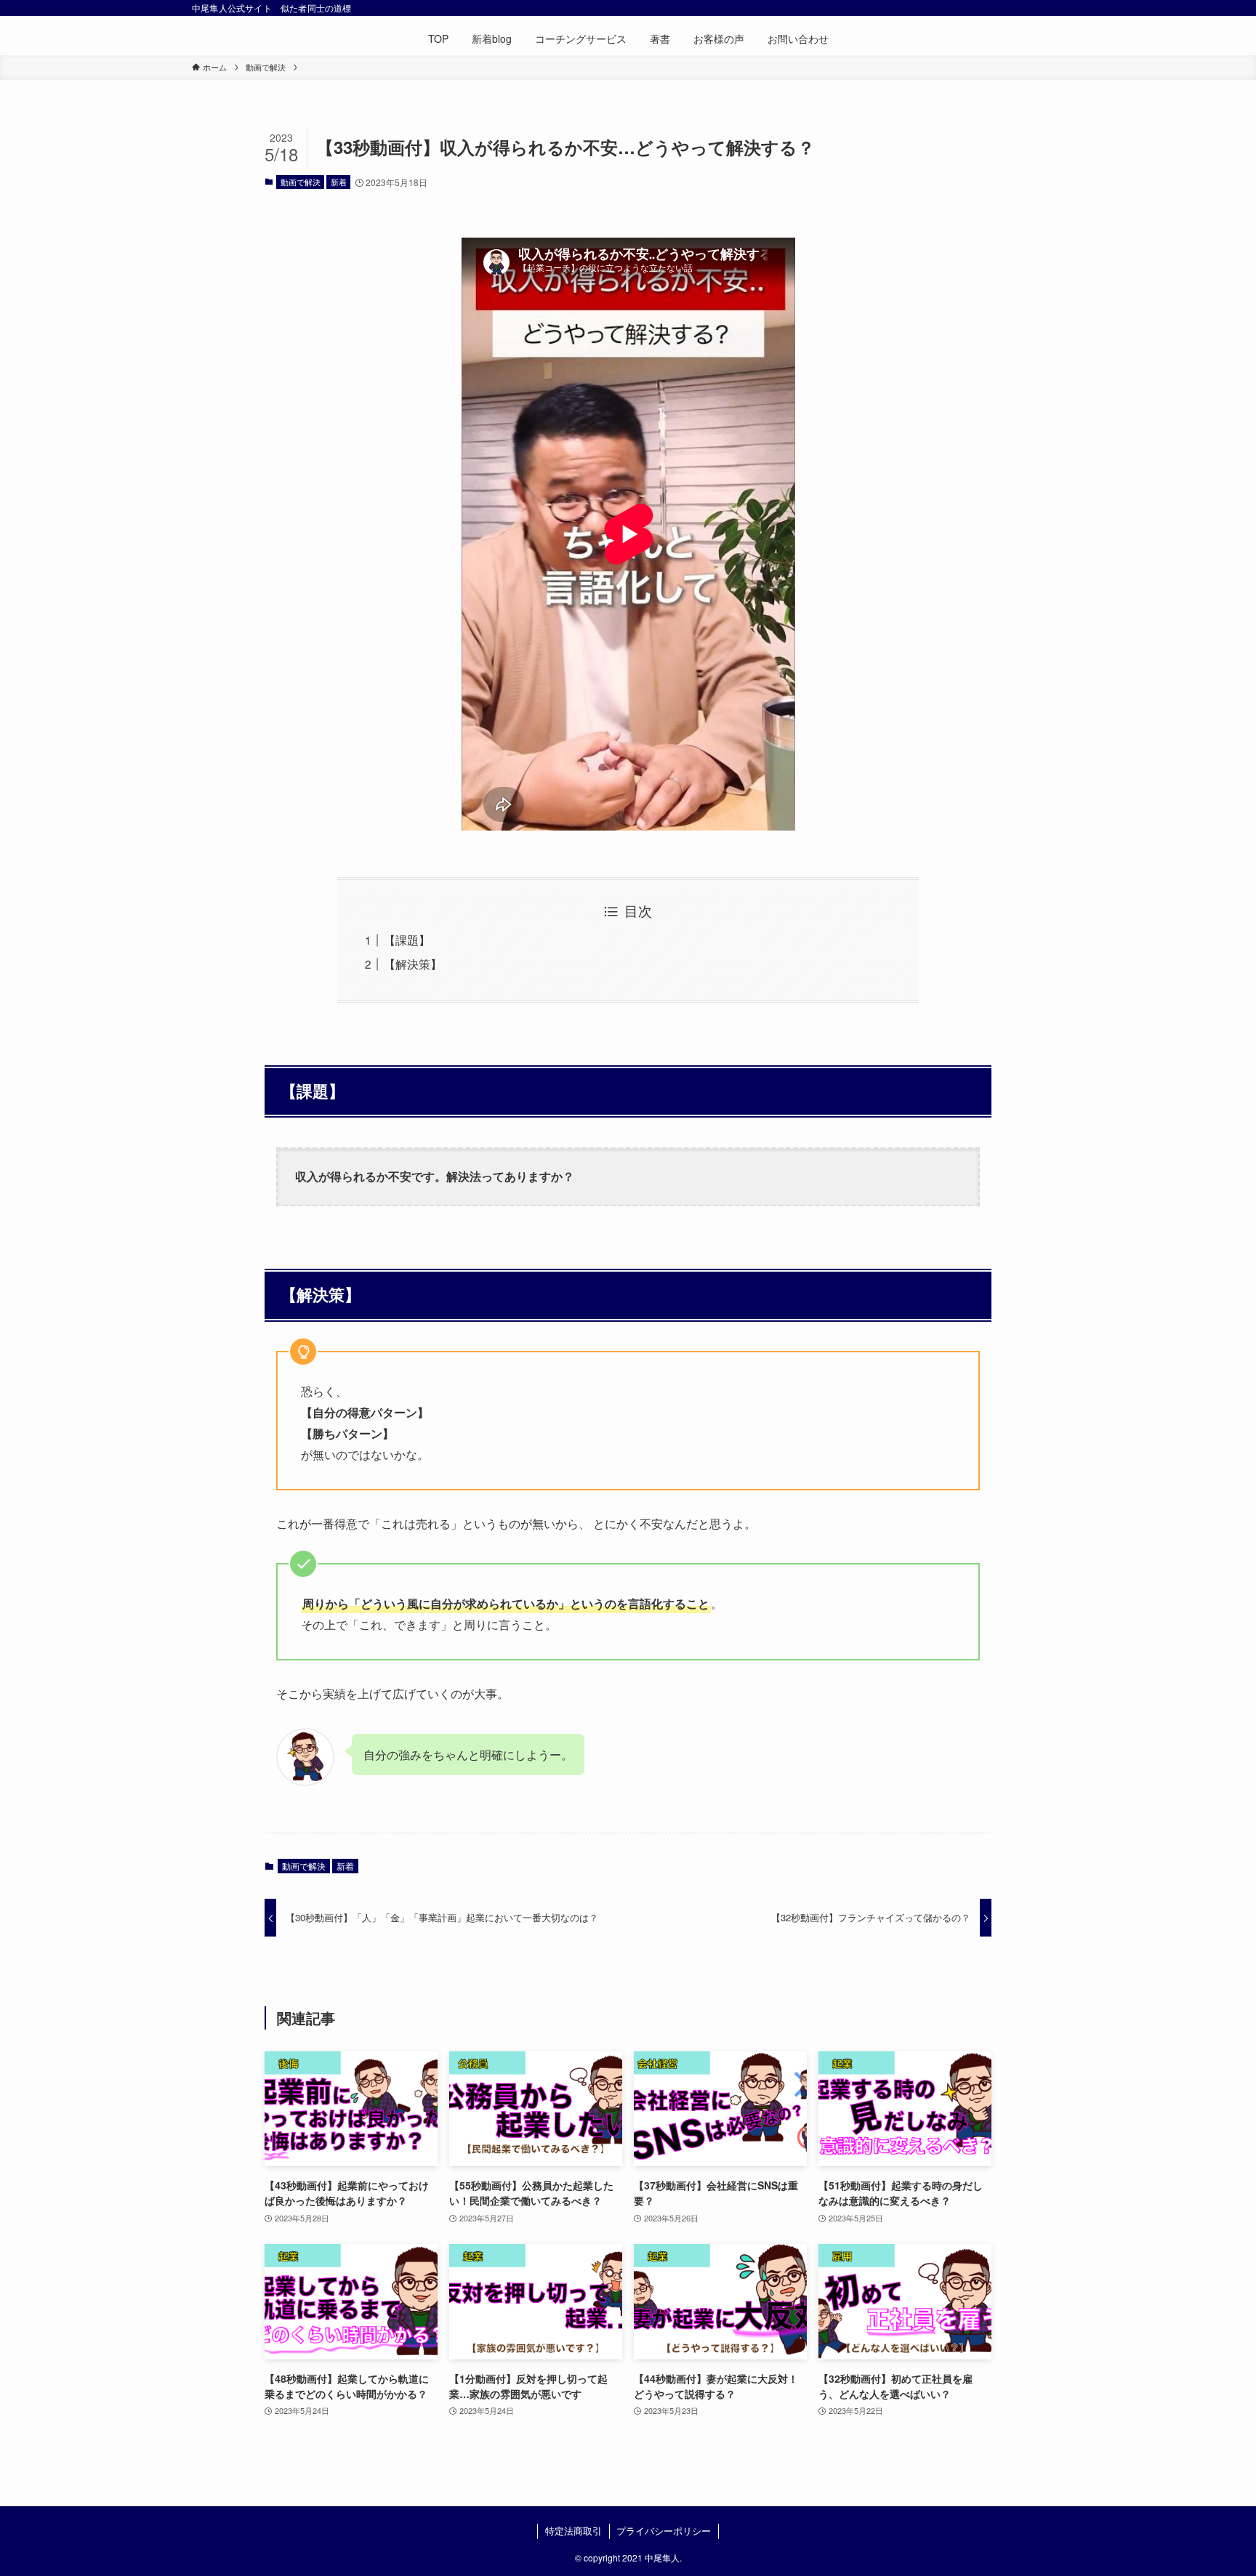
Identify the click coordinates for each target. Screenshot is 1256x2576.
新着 (339, 182)
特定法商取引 (573, 2531)
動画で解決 (301, 182)
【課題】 (407, 940)
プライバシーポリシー (664, 2531)
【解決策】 (413, 964)
